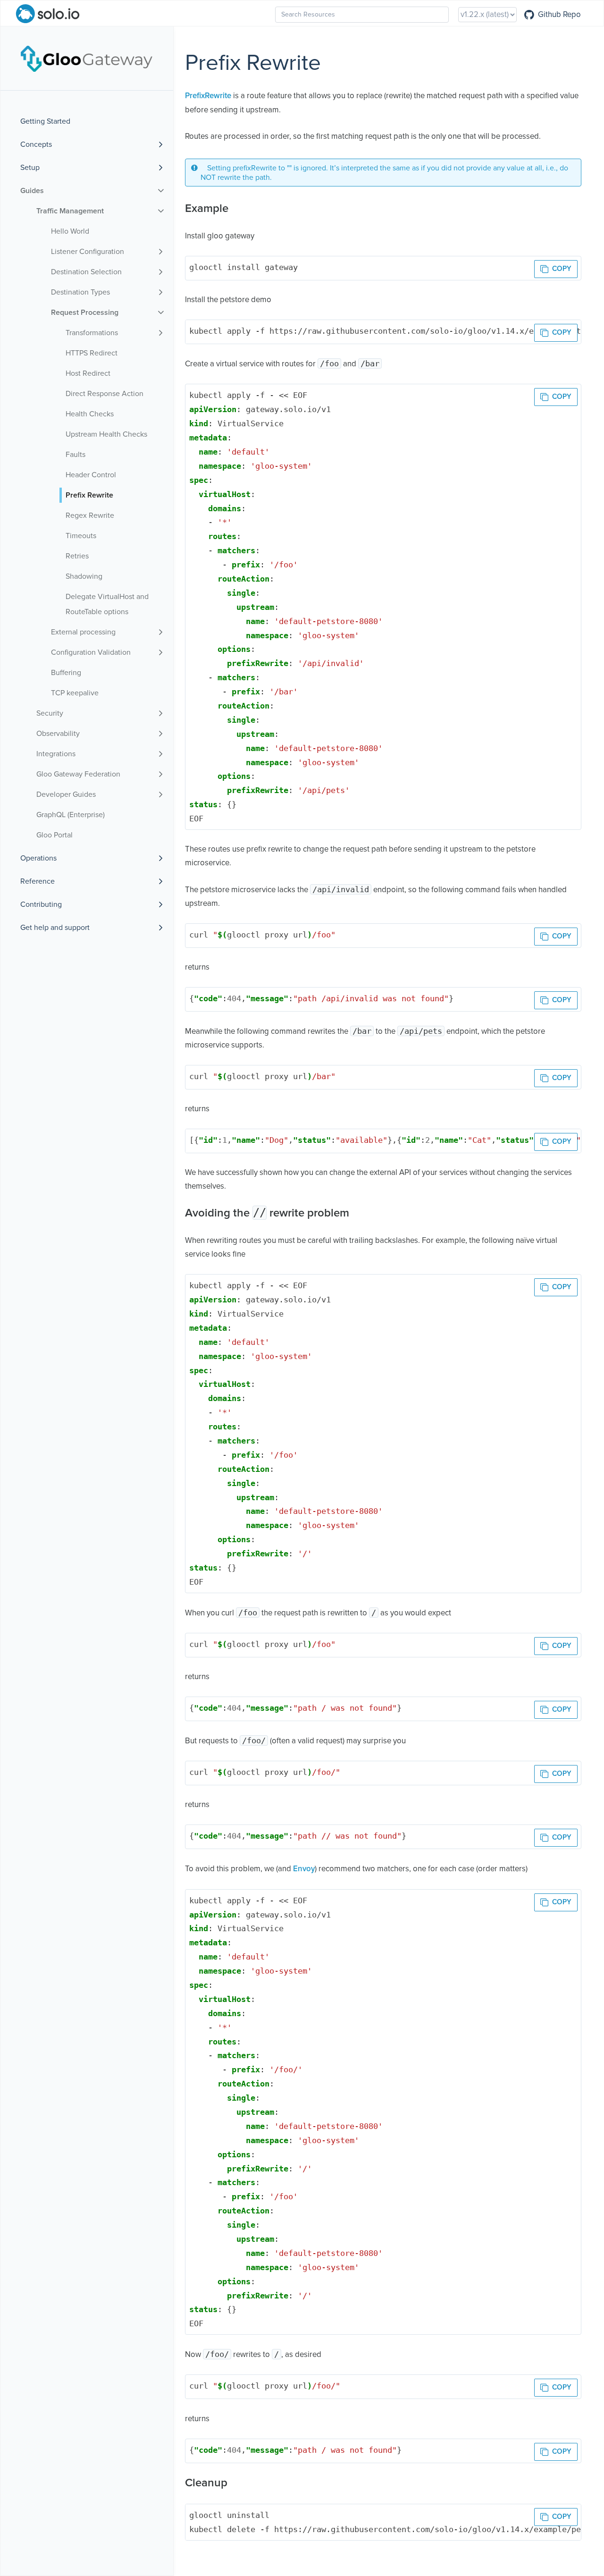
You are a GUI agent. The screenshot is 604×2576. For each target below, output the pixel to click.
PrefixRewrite (208, 96)
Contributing (41, 904)
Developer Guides (66, 794)
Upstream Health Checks (106, 434)
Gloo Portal (55, 835)
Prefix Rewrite (89, 495)
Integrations (56, 754)
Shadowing (84, 576)
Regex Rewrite (90, 515)
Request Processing (85, 312)
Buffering (66, 673)
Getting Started (45, 121)
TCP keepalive (75, 693)
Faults (75, 455)
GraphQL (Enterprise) (71, 815)
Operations (38, 858)
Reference (38, 881)
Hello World (70, 231)
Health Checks (90, 414)
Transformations (92, 333)
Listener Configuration (88, 252)
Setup (30, 168)
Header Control (91, 475)
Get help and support (55, 928)
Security (50, 713)
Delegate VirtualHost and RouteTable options (107, 604)
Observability (58, 734)
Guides (32, 191)
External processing (83, 632)
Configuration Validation (91, 652)
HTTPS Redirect (92, 353)
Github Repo (559, 15)
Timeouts (81, 536)
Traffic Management (70, 211)
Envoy (304, 1869)
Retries (77, 556)
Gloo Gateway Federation (78, 774)
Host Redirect (88, 373)
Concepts (36, 144)
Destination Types (80, 292)
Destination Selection (86, 272)
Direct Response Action (105, 394)
